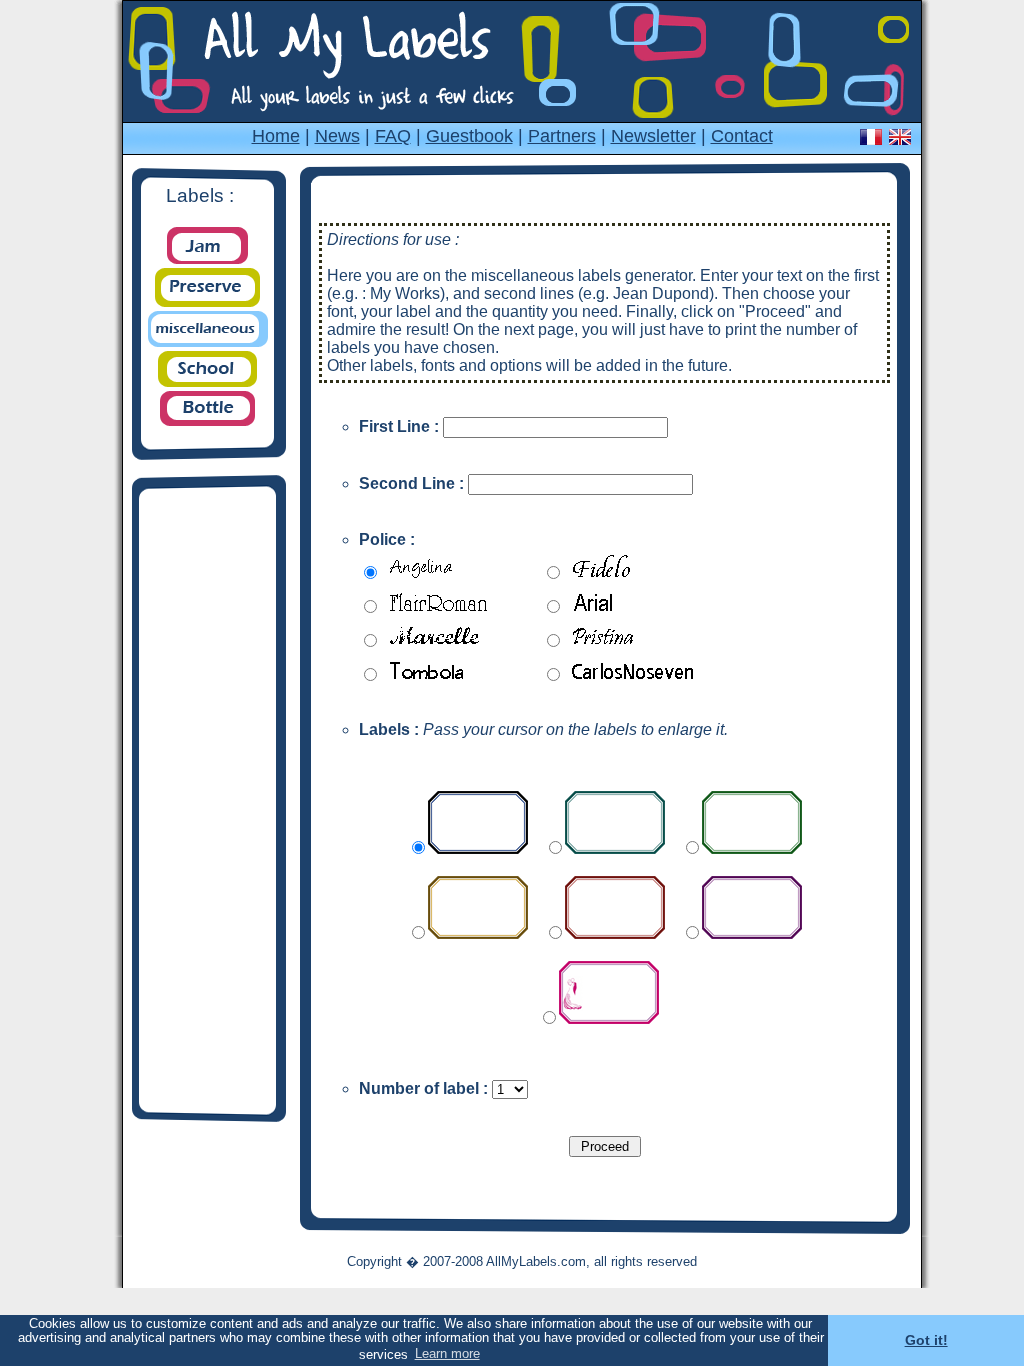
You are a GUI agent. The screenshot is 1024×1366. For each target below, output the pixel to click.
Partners (562, 136)
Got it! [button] (926, 1340)
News (337, 136)
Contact (742, 136)
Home (276, 136)
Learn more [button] (447, 1353)
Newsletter (653, 136)
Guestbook (469, 136)
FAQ (393, 136)
